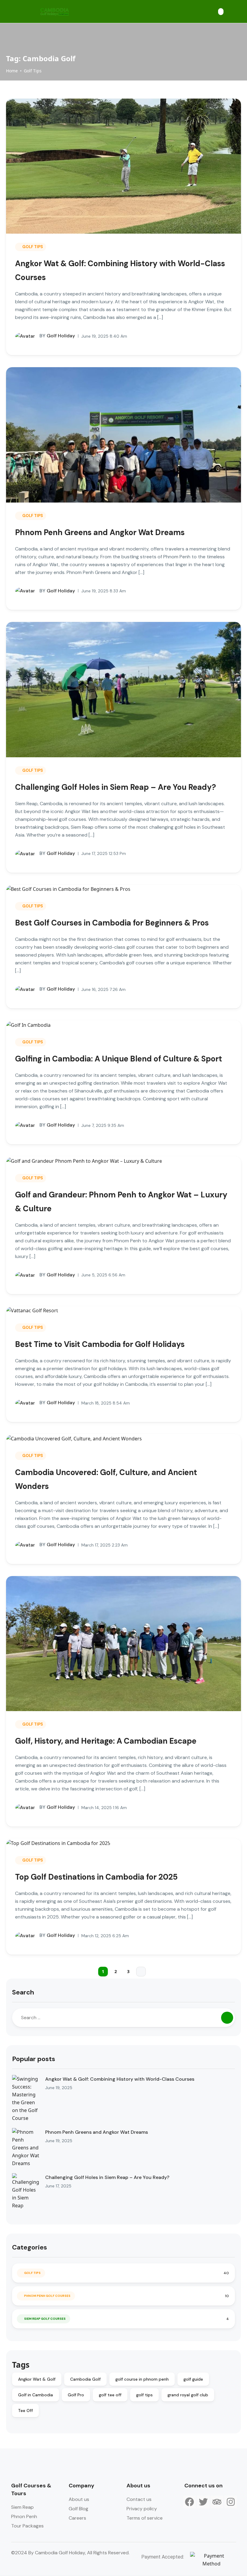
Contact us (139, 2499)
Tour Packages (27, 2526)
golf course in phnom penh (142, 2379)
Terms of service (145, 2518)
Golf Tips (33, 71)
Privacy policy (142, 2509)
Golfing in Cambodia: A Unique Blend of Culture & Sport (119, 1059)
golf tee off (110, 2395)
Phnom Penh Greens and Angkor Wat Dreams (100, 532)
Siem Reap (22, 2507)
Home (12, 71)
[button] (221, 12)
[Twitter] (203, 2502)
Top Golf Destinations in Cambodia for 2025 (96, 1877)
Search (23, 1992)
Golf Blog (78, 2509)
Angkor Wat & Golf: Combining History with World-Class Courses (120, 2079)
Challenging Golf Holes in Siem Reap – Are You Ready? (116, 787)
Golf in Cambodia (36, 2395)
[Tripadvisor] (217, 2502)
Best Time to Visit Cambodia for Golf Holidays (100, 1344)
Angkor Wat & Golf (37, 2379)
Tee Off (25, 2410)
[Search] (227, 2018)
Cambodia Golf (85, 2379)
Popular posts (34, 2059)
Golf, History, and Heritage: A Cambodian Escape (106, 1741)
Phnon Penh (24, 2516)
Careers (77, 2518)
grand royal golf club (188, 2395)
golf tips (144, 2395)
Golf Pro (76, 2395)
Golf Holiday (57, 336)
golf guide (193, 2379)
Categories (30, 2247)
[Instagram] (231, 2502)
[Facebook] (189, 2502)
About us (79, 2499)
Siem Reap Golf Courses (45, 2319)
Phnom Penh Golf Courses (47, 2296)
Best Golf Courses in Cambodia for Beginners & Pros (112, 923)
